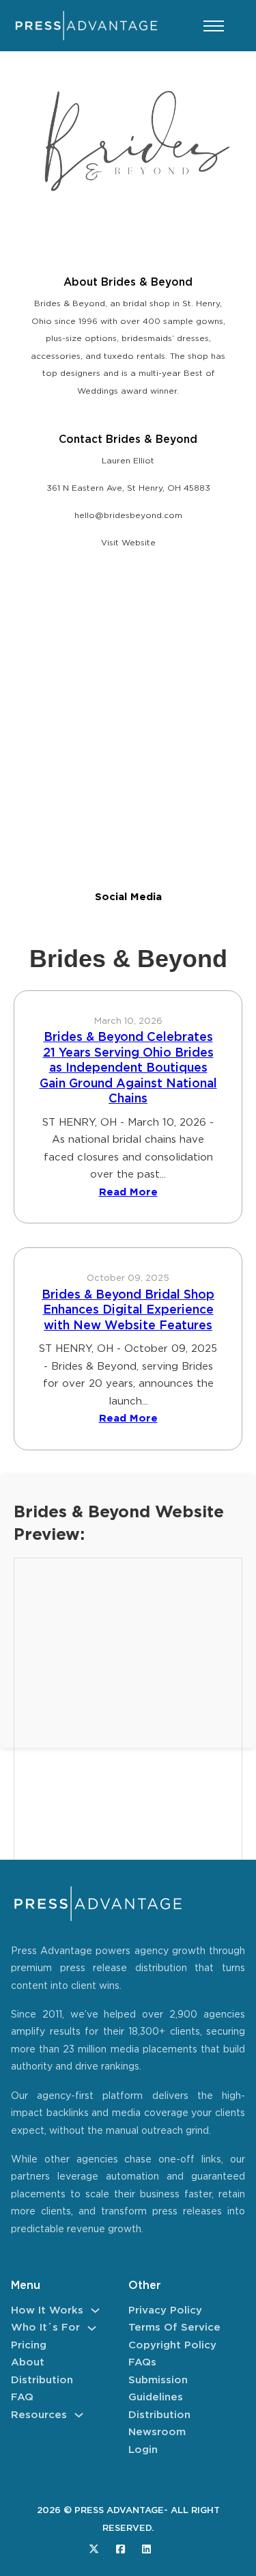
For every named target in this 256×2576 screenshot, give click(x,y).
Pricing (29, 2345)
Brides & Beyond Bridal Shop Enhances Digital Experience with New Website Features (128, 1311)
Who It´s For (45, 2328)
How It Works (47, 2310)
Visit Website (128, 543)
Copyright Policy (172, 2345)
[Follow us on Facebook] (120, 2549)
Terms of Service (174, 2328)
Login (143, 2450)
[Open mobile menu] (214, 26)
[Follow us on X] (94, 2549)
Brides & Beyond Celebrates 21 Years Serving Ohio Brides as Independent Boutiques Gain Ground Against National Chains (128, 1068)
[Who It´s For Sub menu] (92, 2328)
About (28, 2362)
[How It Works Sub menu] (95, 2310)
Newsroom (157, 2432)
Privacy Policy (165, 2310)
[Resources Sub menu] (79, 2415)
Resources (39, 2415)
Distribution (42, 2380)
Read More (128, 1192)
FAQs (142, 2362)
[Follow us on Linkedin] (146, 2549)
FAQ (22, 2397)
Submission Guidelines (158, 2389)
